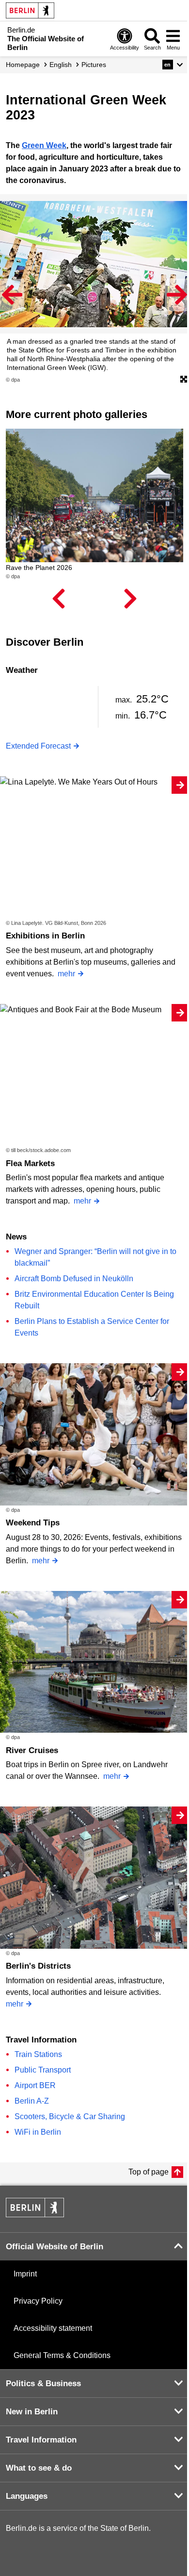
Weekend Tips (33, 1523)
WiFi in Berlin (38, 2132)
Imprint (25, 2274)
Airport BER (35, 2085)
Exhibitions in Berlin (45, 936)
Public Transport (43, 2070)
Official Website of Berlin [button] (55, 2247)
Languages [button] (27, 2496)
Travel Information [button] (41, 2440)
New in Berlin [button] (32, 2412)
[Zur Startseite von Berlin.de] (35, 2215)
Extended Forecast (38, 746)
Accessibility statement (53, 2328)
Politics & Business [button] (43, 2384)
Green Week (44, 145)
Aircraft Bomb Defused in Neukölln (74, 1279)
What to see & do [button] (39, 2468)
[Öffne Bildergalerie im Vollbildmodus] (184, 380)
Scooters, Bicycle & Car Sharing (70, 2116)
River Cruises (32, 1750)
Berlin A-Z (32, 2101)
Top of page (149, 2172)
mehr (66, 974)
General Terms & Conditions (62, 2355)
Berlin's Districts (38, 1966)
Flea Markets (30, 1163)
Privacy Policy (38, 2301)
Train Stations (38, 2054)
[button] (173, 65)
